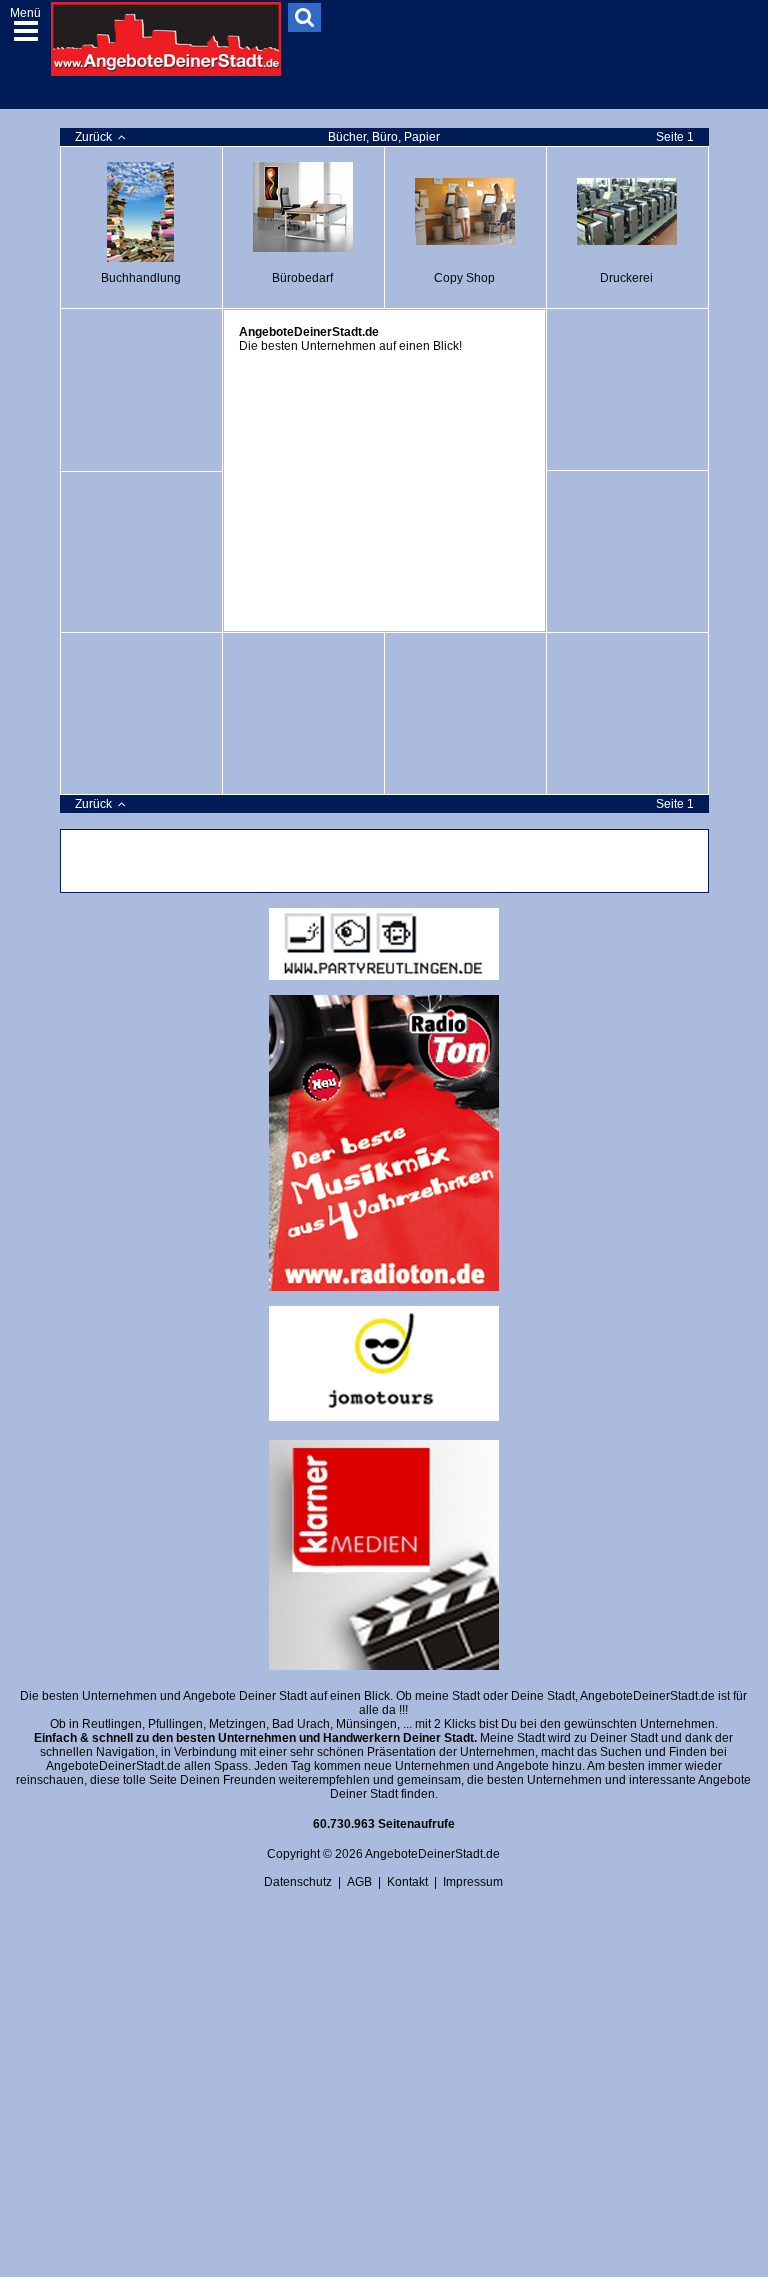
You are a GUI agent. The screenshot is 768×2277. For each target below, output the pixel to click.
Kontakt (407, 1882)
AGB (359, 1882)
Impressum (473, 1882)
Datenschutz (298, 1882)
